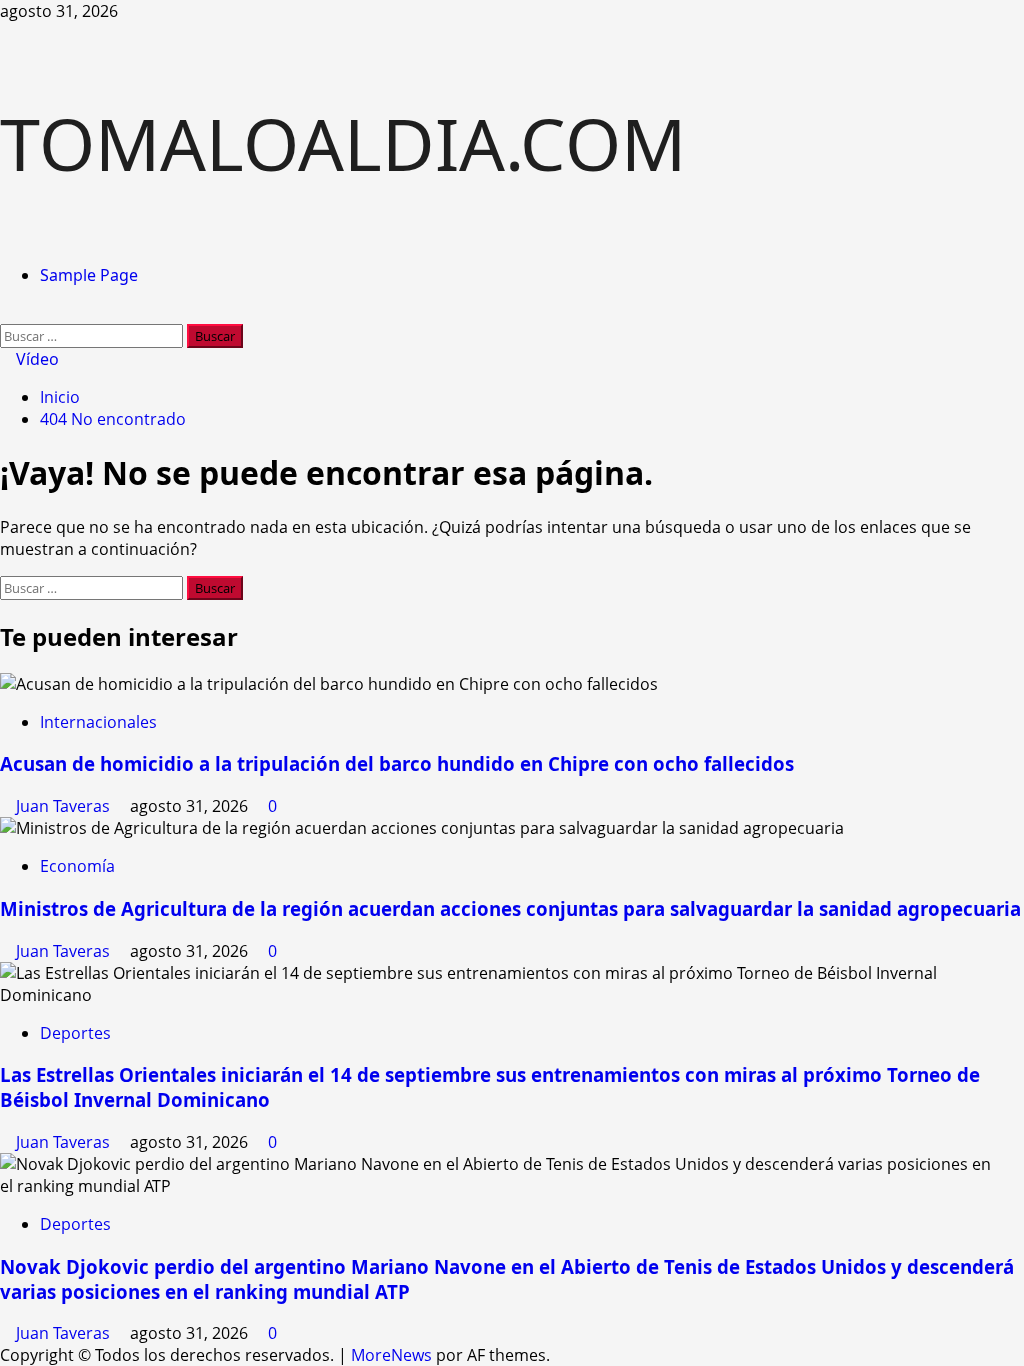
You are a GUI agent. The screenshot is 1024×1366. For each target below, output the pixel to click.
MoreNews (391, 1355)
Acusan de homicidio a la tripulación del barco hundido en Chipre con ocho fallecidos (397, 763)
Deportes (75, 1033)
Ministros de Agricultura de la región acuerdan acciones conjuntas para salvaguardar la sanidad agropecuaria (510, 908)
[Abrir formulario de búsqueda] (6, 313)
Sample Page (89, 275)
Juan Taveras (65, 806)
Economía (77, 866)
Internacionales (98, 722)
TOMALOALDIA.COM (343, 143)
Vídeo (35, 359)
